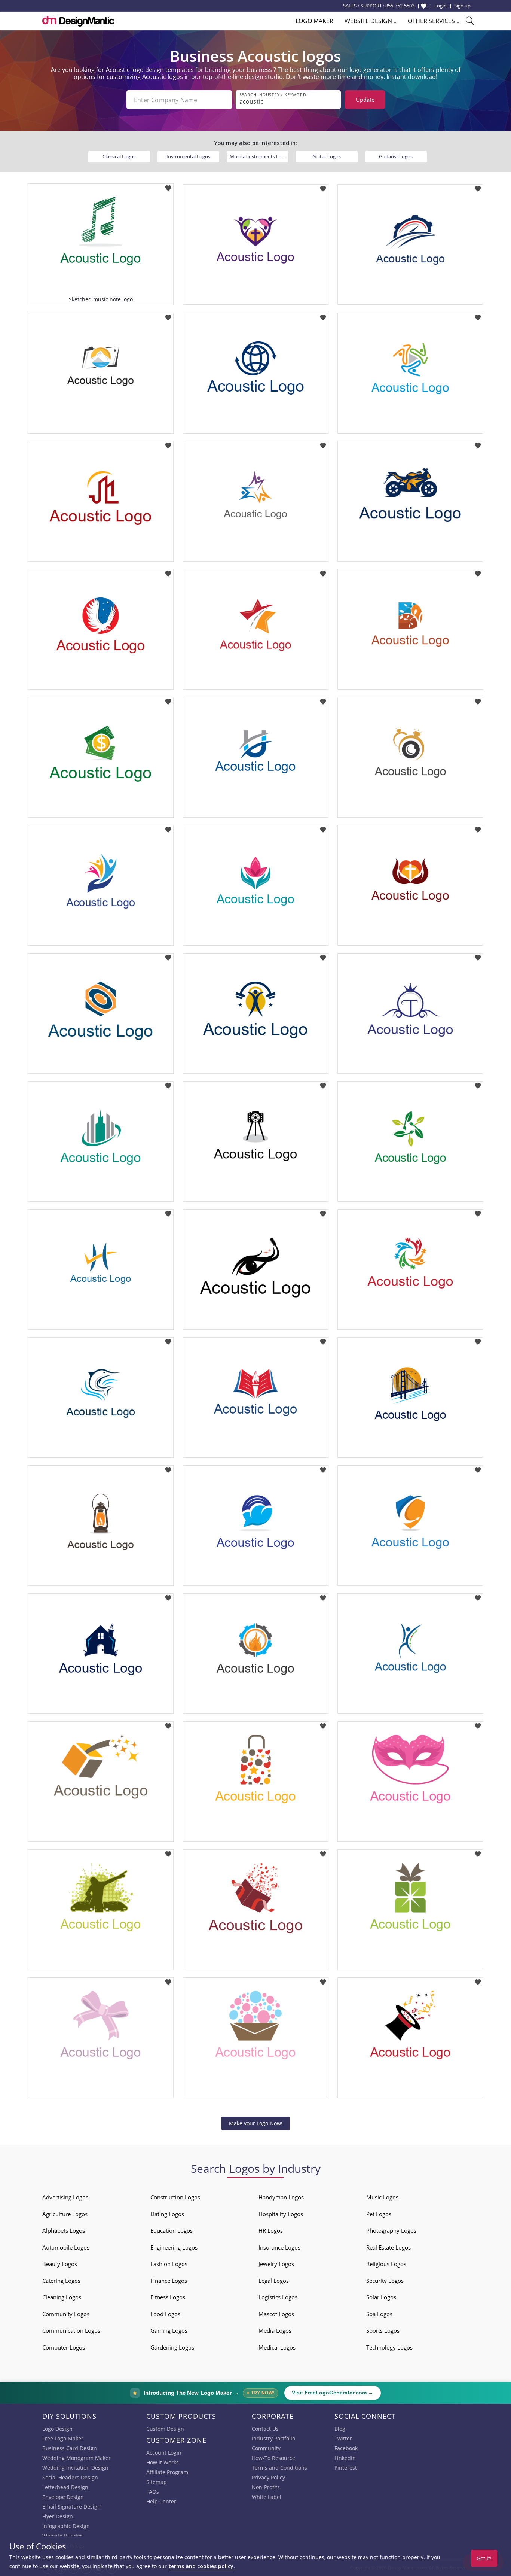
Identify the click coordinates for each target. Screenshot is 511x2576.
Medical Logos (277, 2347)
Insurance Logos (279, 2247)
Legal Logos (274, 2281)
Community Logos (66, 2314)
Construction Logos (175, 2197)
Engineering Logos (174, 2247)
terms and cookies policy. (202, 2566)
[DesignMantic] (78, 21)
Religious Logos (386, 2264)
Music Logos (382, 2197)
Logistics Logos (278, 2297)
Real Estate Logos (388, 2247)
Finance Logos (169, 2281)
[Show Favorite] (424, 6)
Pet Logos (379, 2214)
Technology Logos (389, 2347)
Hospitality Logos (281, 2214)
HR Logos (271, 2230)
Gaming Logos (169, 2330)
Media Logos (275, 2330)
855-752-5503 (400, 6)
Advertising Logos (65, 2197)
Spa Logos (379, 2314)
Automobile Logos (66, 2247)
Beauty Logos (60, 2264)
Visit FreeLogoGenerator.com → (333, 2393)
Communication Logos (71, 2330)
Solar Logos (381, 2297)
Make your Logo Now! (256, 2123)
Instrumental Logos (188, 156)
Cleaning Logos (62, 2297)
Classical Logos (119, 156)
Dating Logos (167, 2214)
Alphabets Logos (64, 2230)
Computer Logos (64, 2347)
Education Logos (172, 2230)
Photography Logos (391, 2230)
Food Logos (165, 2314)
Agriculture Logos (65, 2214)
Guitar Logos (327, 156)
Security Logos (385, 2281)
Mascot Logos (276, 2314)
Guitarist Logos (396, 156)
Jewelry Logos (276, 2264)
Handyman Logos (281, 2197)
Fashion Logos (169, 2264)
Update (365, 100)
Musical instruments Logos (259, 156)
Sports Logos (383, 2330)
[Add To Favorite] (168, 186)
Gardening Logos (172, 2347)
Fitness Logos (168, 2297)
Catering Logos (61, 2281)
